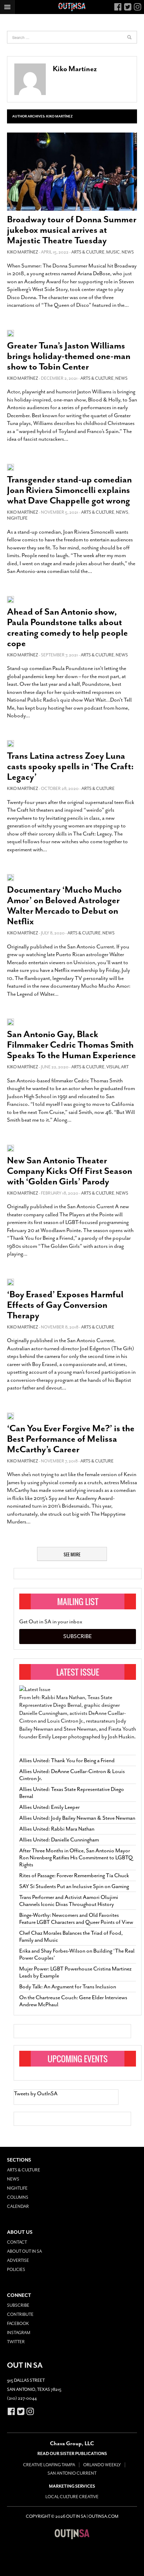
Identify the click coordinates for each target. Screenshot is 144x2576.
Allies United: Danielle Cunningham (59, 1840)
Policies (16, 2270)
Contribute (20, 2314)
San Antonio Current (72, 2473)
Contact (17, 2242)
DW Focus (72, 7)
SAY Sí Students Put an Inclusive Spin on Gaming (74, 1886)
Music (113, 252)
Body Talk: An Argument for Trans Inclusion (68, 1987)
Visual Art (117, 1067)
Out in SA (72, 2534)
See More (72, 1554)
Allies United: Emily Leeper (49, 1807)
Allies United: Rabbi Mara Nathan (57, 1829)
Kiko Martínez (75, 69)
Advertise (18, 2260)
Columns (18, 2197)
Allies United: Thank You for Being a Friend (67, 1760)
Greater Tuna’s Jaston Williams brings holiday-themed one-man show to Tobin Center (69, 356)
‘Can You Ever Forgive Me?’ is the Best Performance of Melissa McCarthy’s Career (71, 1439)
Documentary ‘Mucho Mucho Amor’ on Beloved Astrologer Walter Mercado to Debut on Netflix (64, 905)
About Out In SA (24, 2251)
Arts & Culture (88, 252)
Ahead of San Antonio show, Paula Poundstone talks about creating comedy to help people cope (67, 627)
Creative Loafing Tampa (49, 2465)
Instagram (19, 2333)
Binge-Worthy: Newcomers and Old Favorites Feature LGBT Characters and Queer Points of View (76, 1919)
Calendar (18, 2206)
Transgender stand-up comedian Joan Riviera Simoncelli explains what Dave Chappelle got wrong (69, 490)
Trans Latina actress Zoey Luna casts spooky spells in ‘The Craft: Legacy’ (70, 766)
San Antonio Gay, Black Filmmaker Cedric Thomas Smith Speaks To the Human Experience (71, 1045)
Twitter (16, 2342)
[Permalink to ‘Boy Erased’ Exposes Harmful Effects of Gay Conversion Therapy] (10, 1282)
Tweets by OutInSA (36, 2094)
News (128, 252)
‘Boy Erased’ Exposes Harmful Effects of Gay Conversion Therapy (65, 1305)
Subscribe (78, 1636)
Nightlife (17, 518)
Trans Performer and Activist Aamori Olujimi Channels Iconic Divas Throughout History (69, 1901)
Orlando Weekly (102, 2465)
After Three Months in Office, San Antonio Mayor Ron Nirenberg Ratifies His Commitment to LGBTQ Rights (76, 1858)
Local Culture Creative (72, 2497)
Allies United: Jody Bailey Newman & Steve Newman (77, 1818)
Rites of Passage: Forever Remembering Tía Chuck (74, 1875)
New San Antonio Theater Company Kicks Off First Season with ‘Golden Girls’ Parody (70, 1171)
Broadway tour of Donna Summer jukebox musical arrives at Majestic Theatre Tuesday (72, 230)
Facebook (18, 2324)
